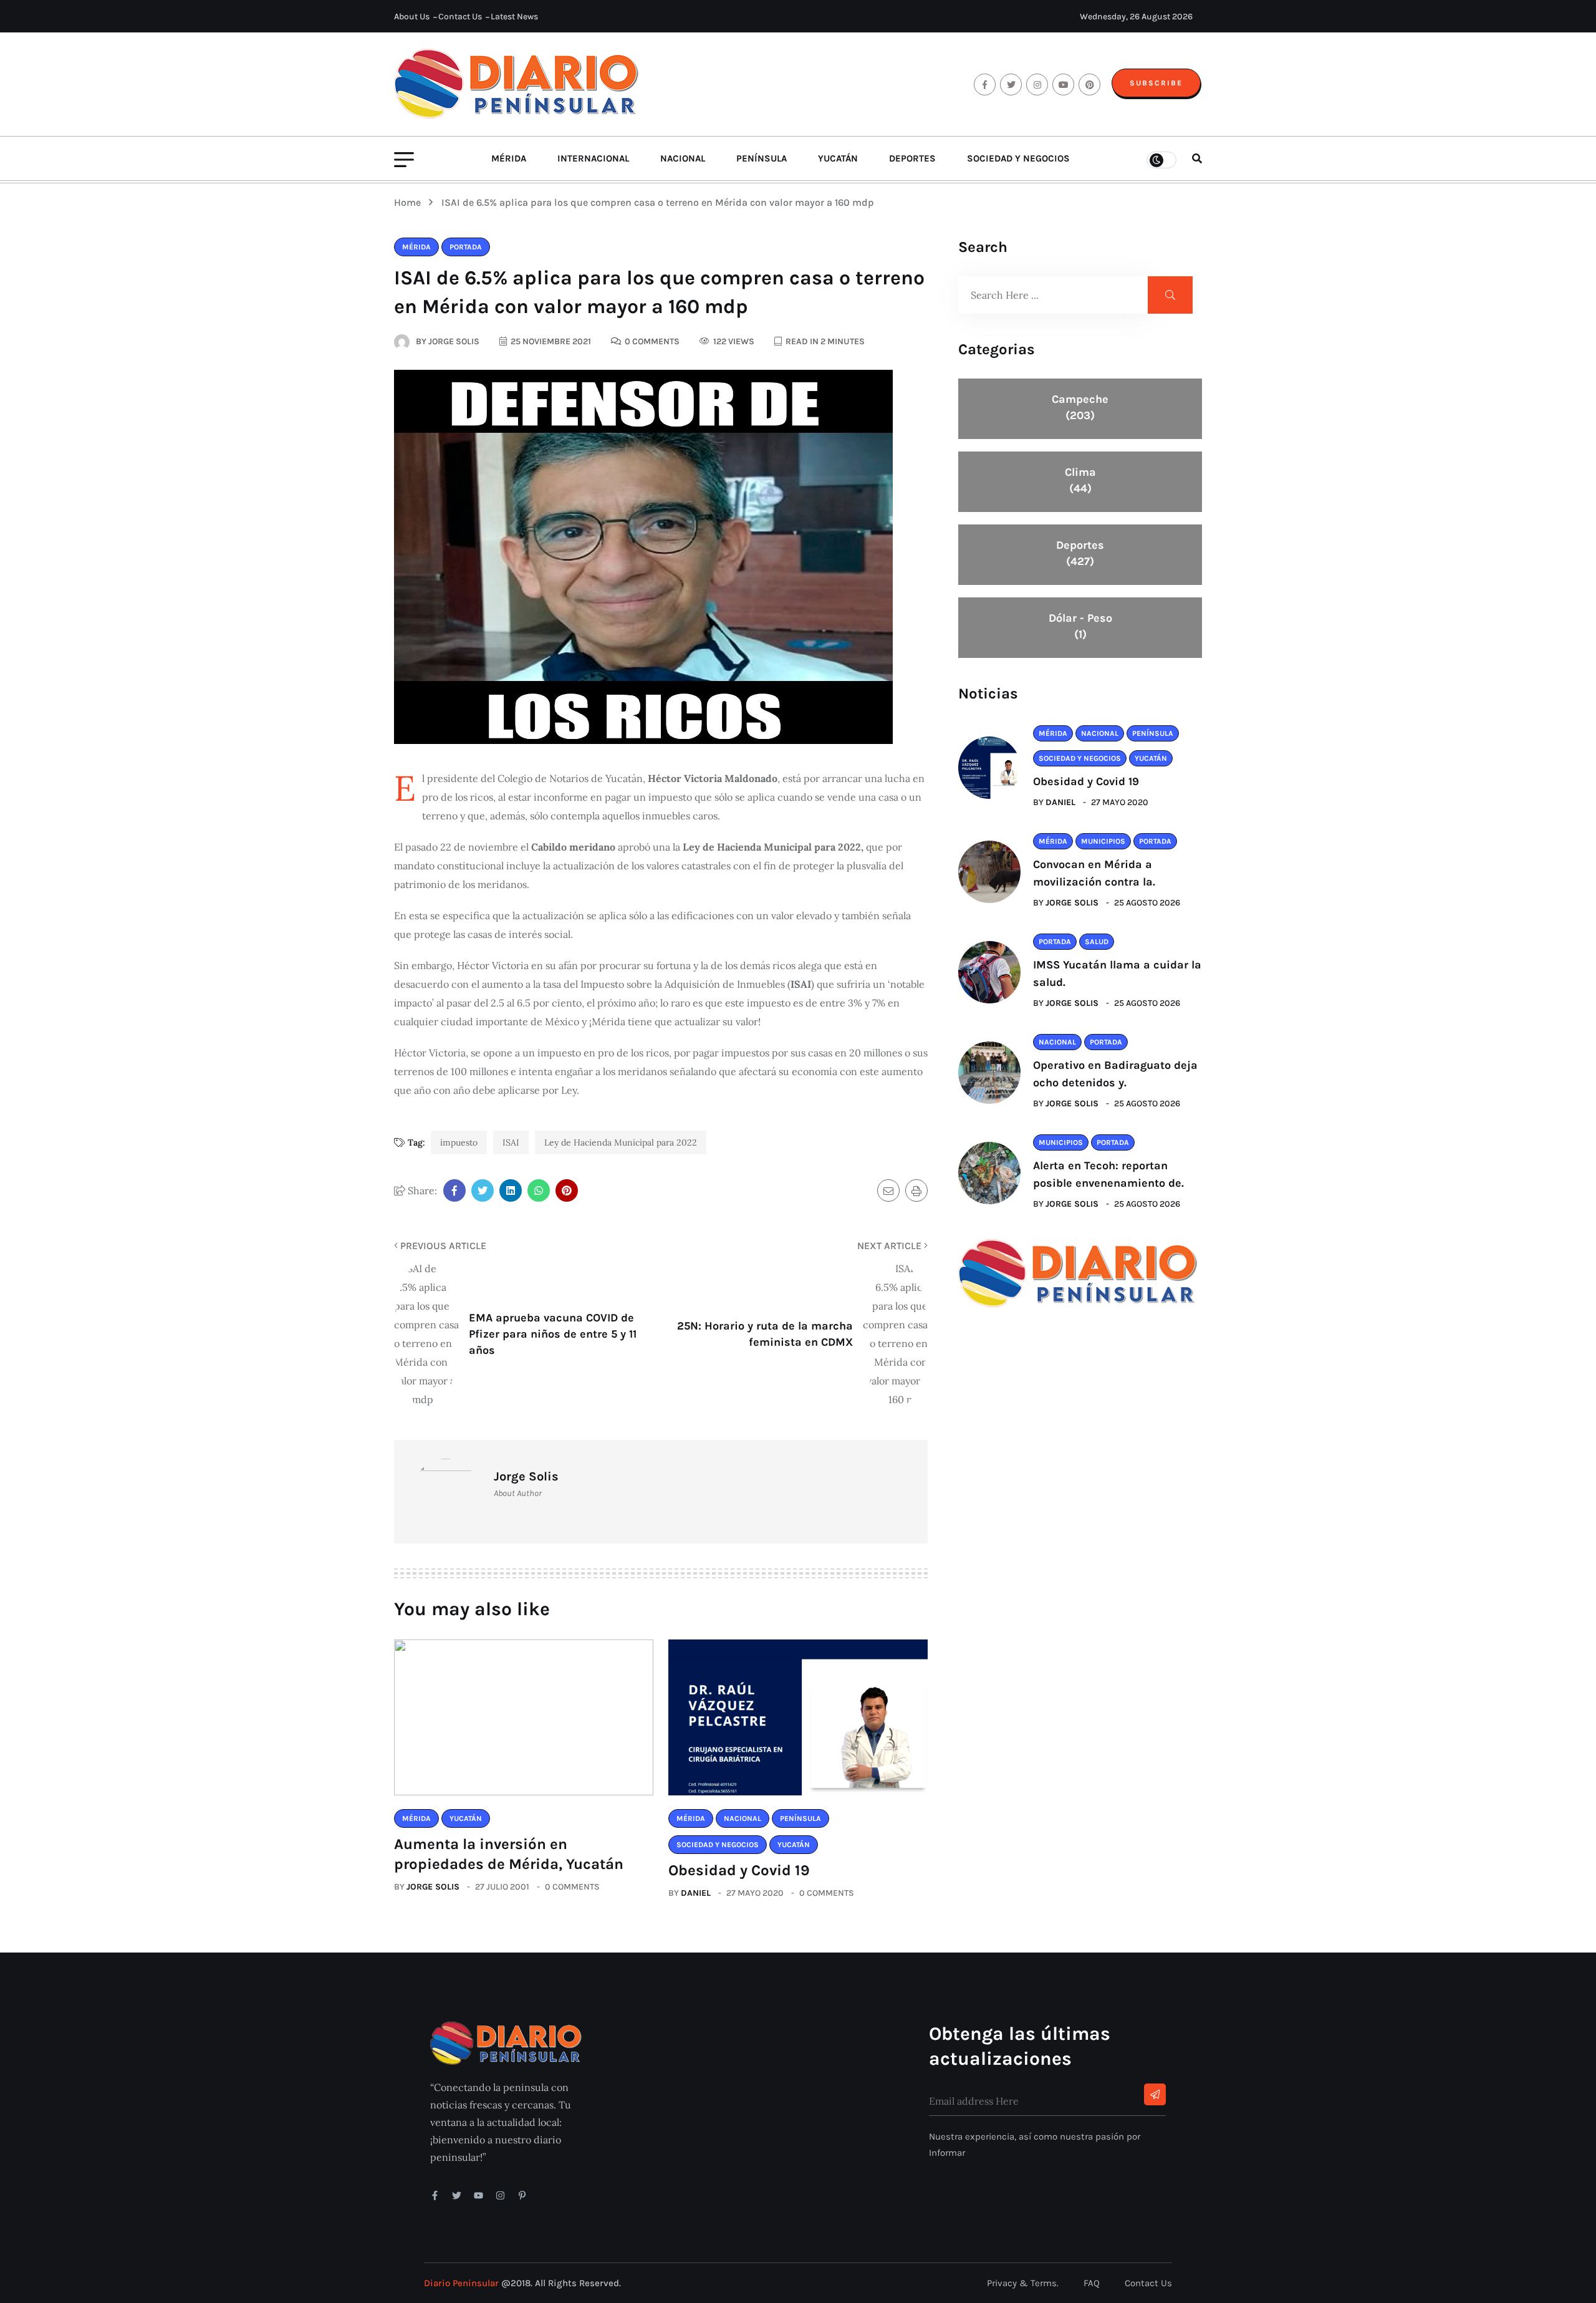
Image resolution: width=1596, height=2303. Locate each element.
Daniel (696, 1893)
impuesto (459, 1142)
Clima (1080, 480)
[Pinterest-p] (522, 2195)
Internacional (593, 158)
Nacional (683, 158)
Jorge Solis (433, 1887)
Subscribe (1156, 83)
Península (762, 158)
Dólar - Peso (1080, 626)
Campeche (1080, 407)
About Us (412, 17)
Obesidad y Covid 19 (739, 1870)
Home (410, 202)
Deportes (912, 158)
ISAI (511, 1142)
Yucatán (838, 158)
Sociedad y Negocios (1018, 158)
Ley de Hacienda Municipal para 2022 (621, 1142)
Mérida (509, 158)
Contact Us (460, 17)
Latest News (514, 17)
